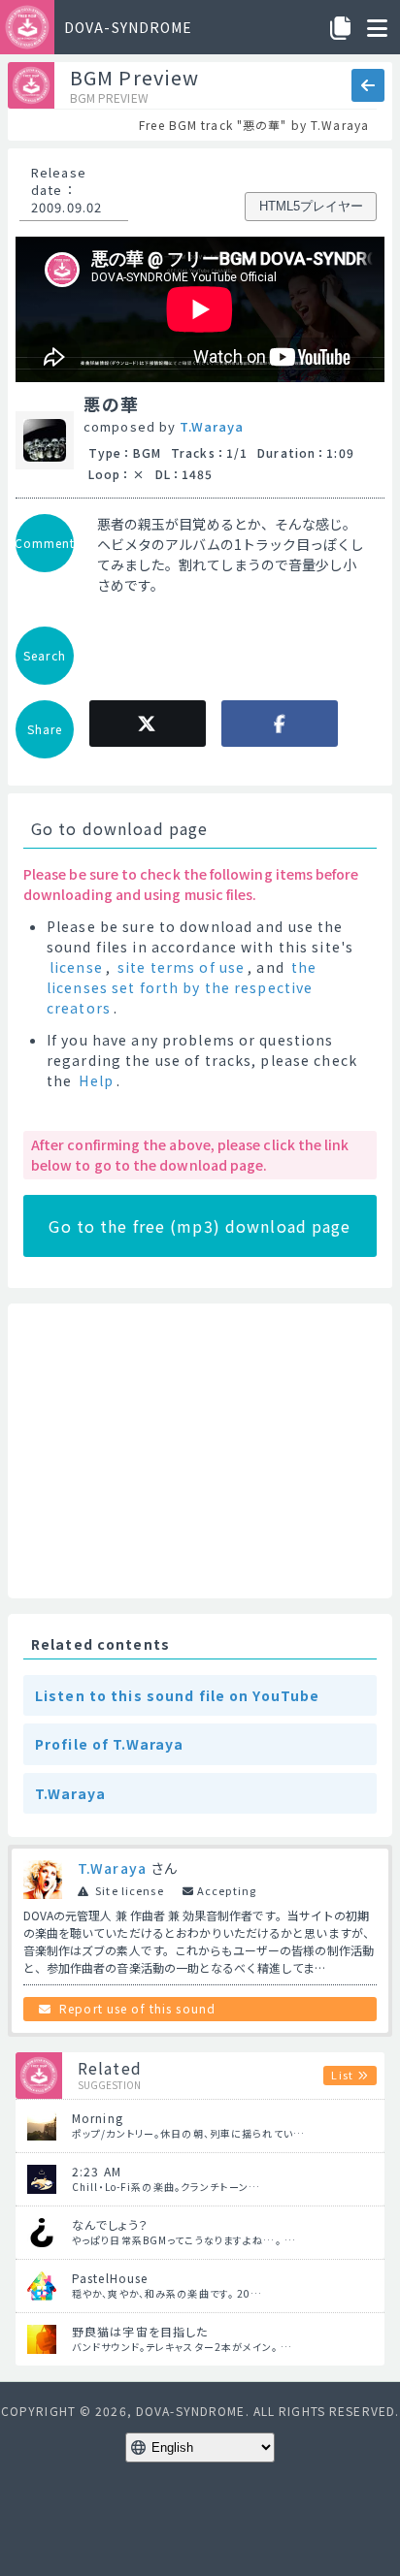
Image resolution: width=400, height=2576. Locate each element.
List (342, 2075)
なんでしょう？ (110, 2224)
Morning (98, 2118)
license (76, 967)
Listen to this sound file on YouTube (177, 1695)
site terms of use (181, 967)
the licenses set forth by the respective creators (182, 987)
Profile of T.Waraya (109, 1744)
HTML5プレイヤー (311, 206)
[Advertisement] (200, 1451)
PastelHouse (110, 2278)
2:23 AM (97, 2171)
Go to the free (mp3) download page (200, 1226)
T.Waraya (212, 426)
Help (96, 1080)
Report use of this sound (137, 2008)
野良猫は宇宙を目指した (140, 2331)
